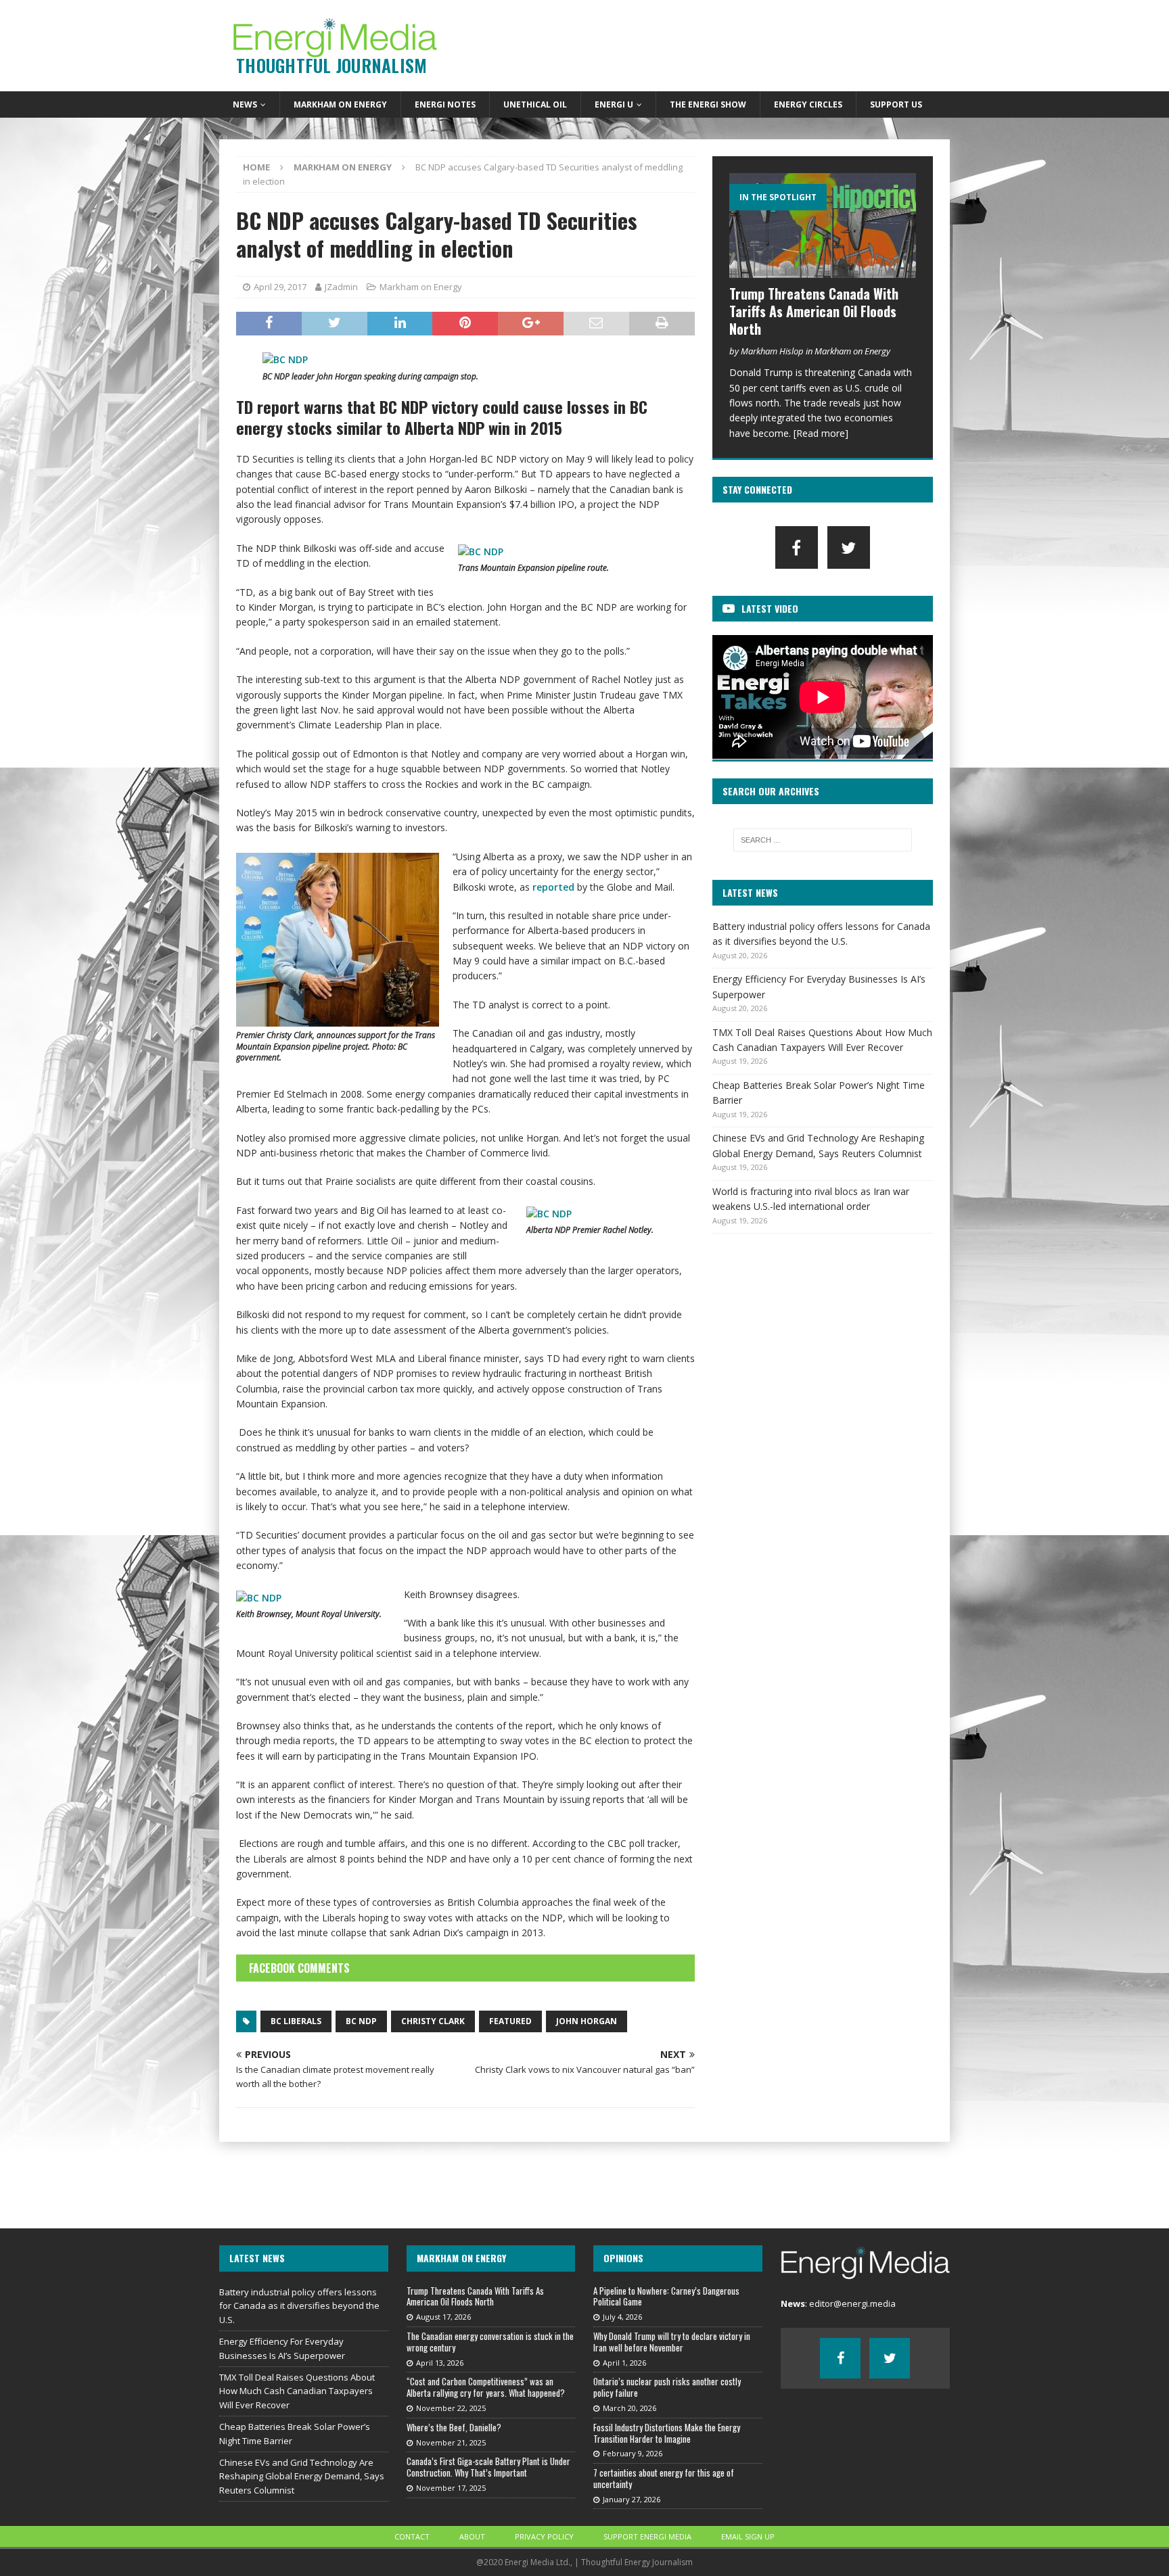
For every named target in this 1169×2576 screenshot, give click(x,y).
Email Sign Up (748, 2536)
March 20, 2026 (629, 2408)
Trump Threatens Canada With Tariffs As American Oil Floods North (814, 311)
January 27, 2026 (632, 2499)
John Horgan (587, 2021)
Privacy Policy (544, 2536)
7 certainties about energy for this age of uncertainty (664, 2478)
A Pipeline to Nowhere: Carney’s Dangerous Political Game (666, 2296)
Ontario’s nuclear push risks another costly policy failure (667, 2387)
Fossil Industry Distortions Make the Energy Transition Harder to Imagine (667, 2433)
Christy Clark (433, 2021)
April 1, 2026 (624, 2363)
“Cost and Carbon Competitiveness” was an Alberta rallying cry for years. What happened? (486, 2387)
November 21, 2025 (451, 2442)
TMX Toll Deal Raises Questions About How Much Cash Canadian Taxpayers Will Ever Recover (297, 2391)
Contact (412, 2536)
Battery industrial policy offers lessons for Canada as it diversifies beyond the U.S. (299, 2306)
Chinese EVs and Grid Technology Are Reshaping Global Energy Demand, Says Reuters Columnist (302, 2477)
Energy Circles (808, 104)
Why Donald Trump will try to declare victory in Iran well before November (672, 2342)
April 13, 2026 (440, 2363)
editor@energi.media (852, 2303)
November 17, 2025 (451, 2488)
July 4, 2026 (622, 2317)
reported (553, 887)
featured (510, 2021)
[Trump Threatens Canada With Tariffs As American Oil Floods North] (823, 226)
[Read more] (821, 433)
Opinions (623, 2258)
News (245, 104)
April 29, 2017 (280, 287)
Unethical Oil (535, 104)
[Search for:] (823, 840)
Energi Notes (445, 104)
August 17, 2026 (443, 2317)
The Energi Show (708, 104)
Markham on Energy (340, 104)
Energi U (614, 104)
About (472, 2536)
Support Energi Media (647, 2536)
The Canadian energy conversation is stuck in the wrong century (490, 2342)
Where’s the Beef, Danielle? (454, 2427)
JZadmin (341, 287)
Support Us (896, 104)
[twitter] (849, 547)
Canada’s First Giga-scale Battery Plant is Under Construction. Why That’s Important (488, 2467)
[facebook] (797, 547)
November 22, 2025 (451, 2408)
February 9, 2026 (633, 2453)
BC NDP (361, 2021)
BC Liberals (296, 2021)
